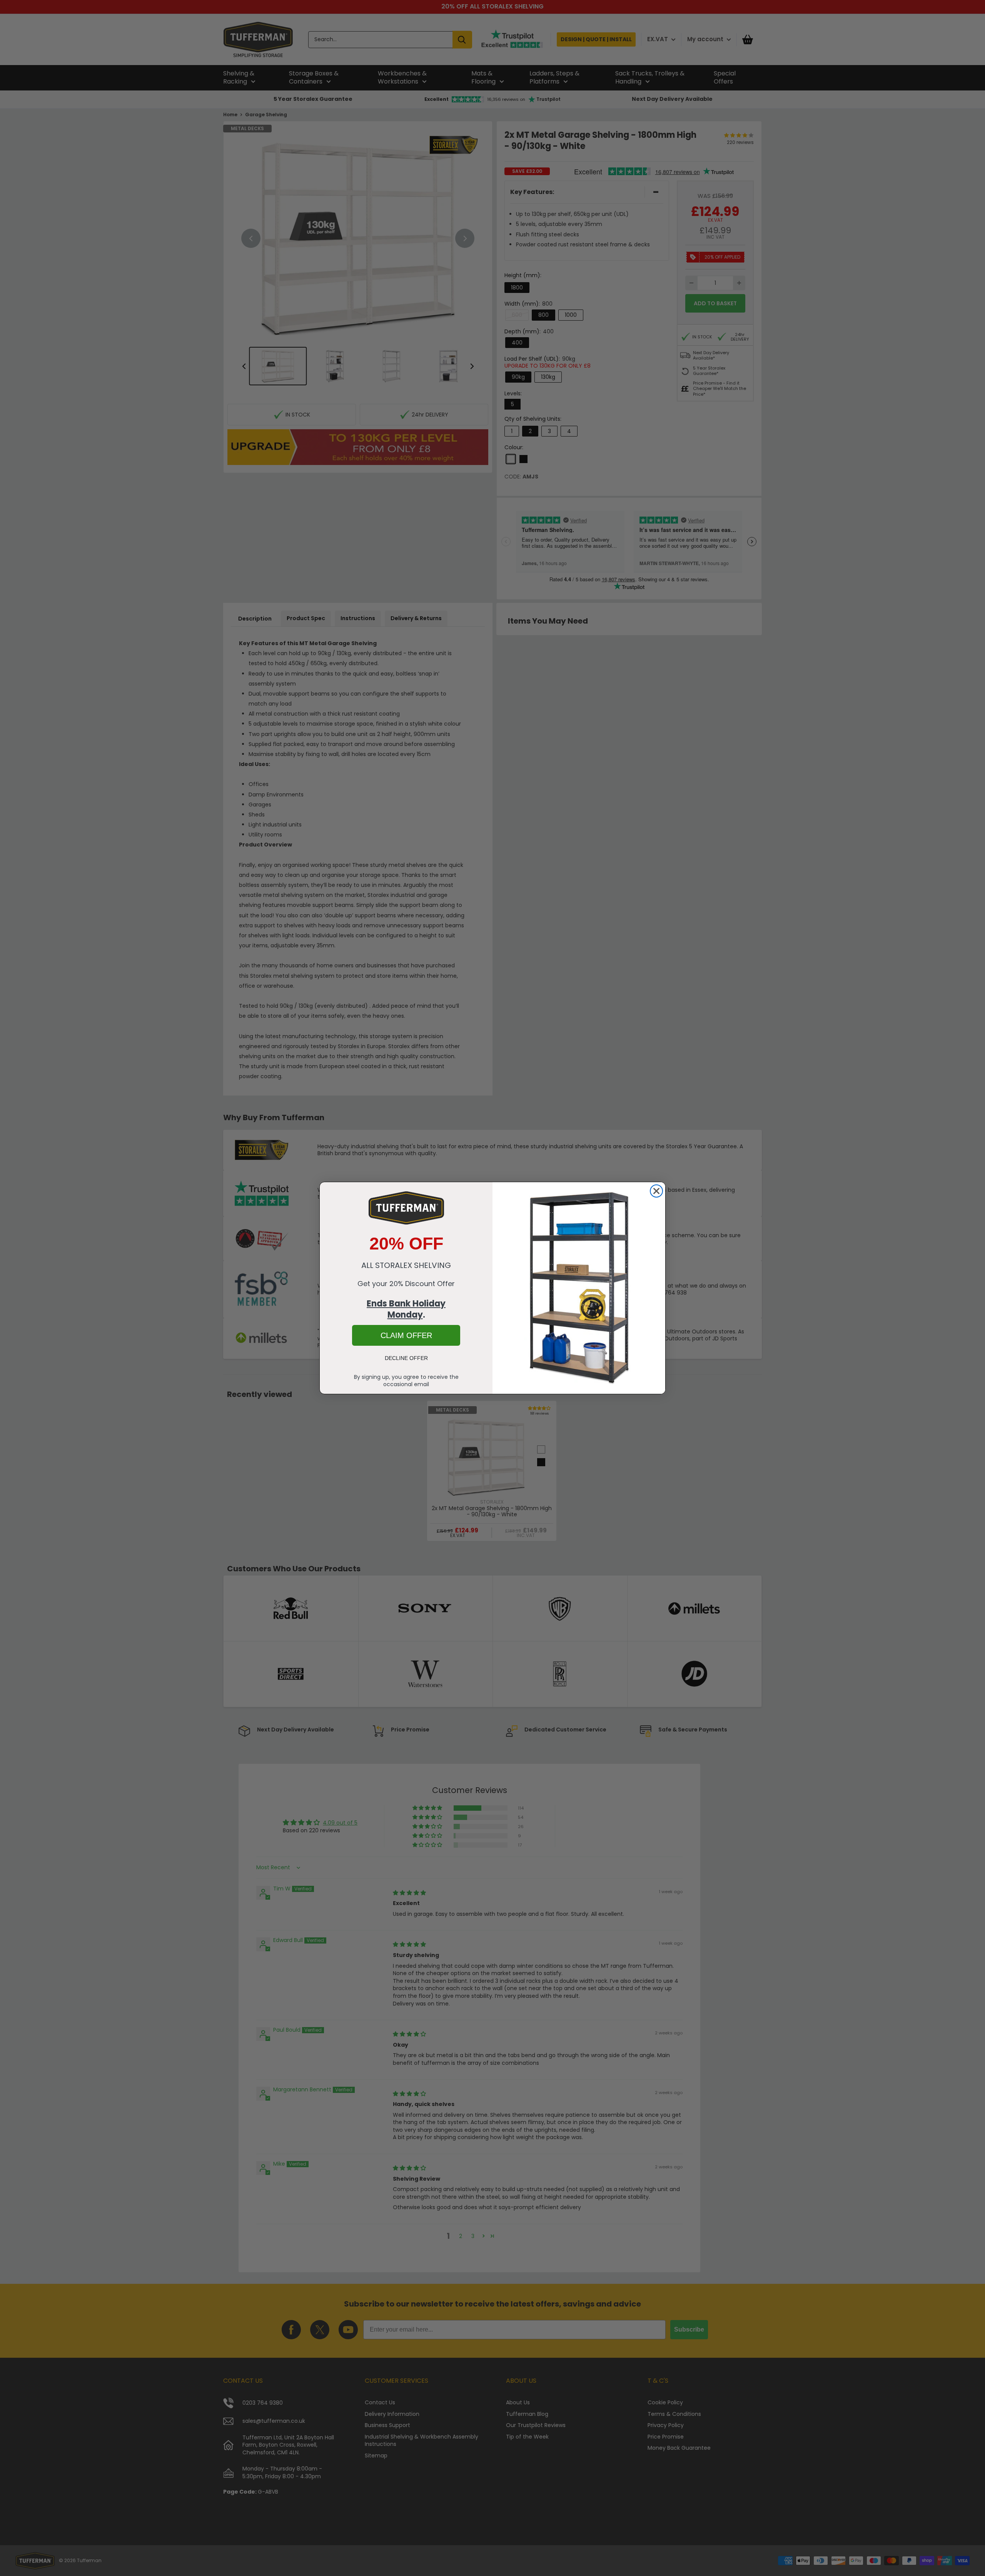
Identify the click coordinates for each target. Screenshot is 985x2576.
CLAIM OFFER (406, 1335)
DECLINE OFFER (406, 1358)
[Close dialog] (656, 1191)
